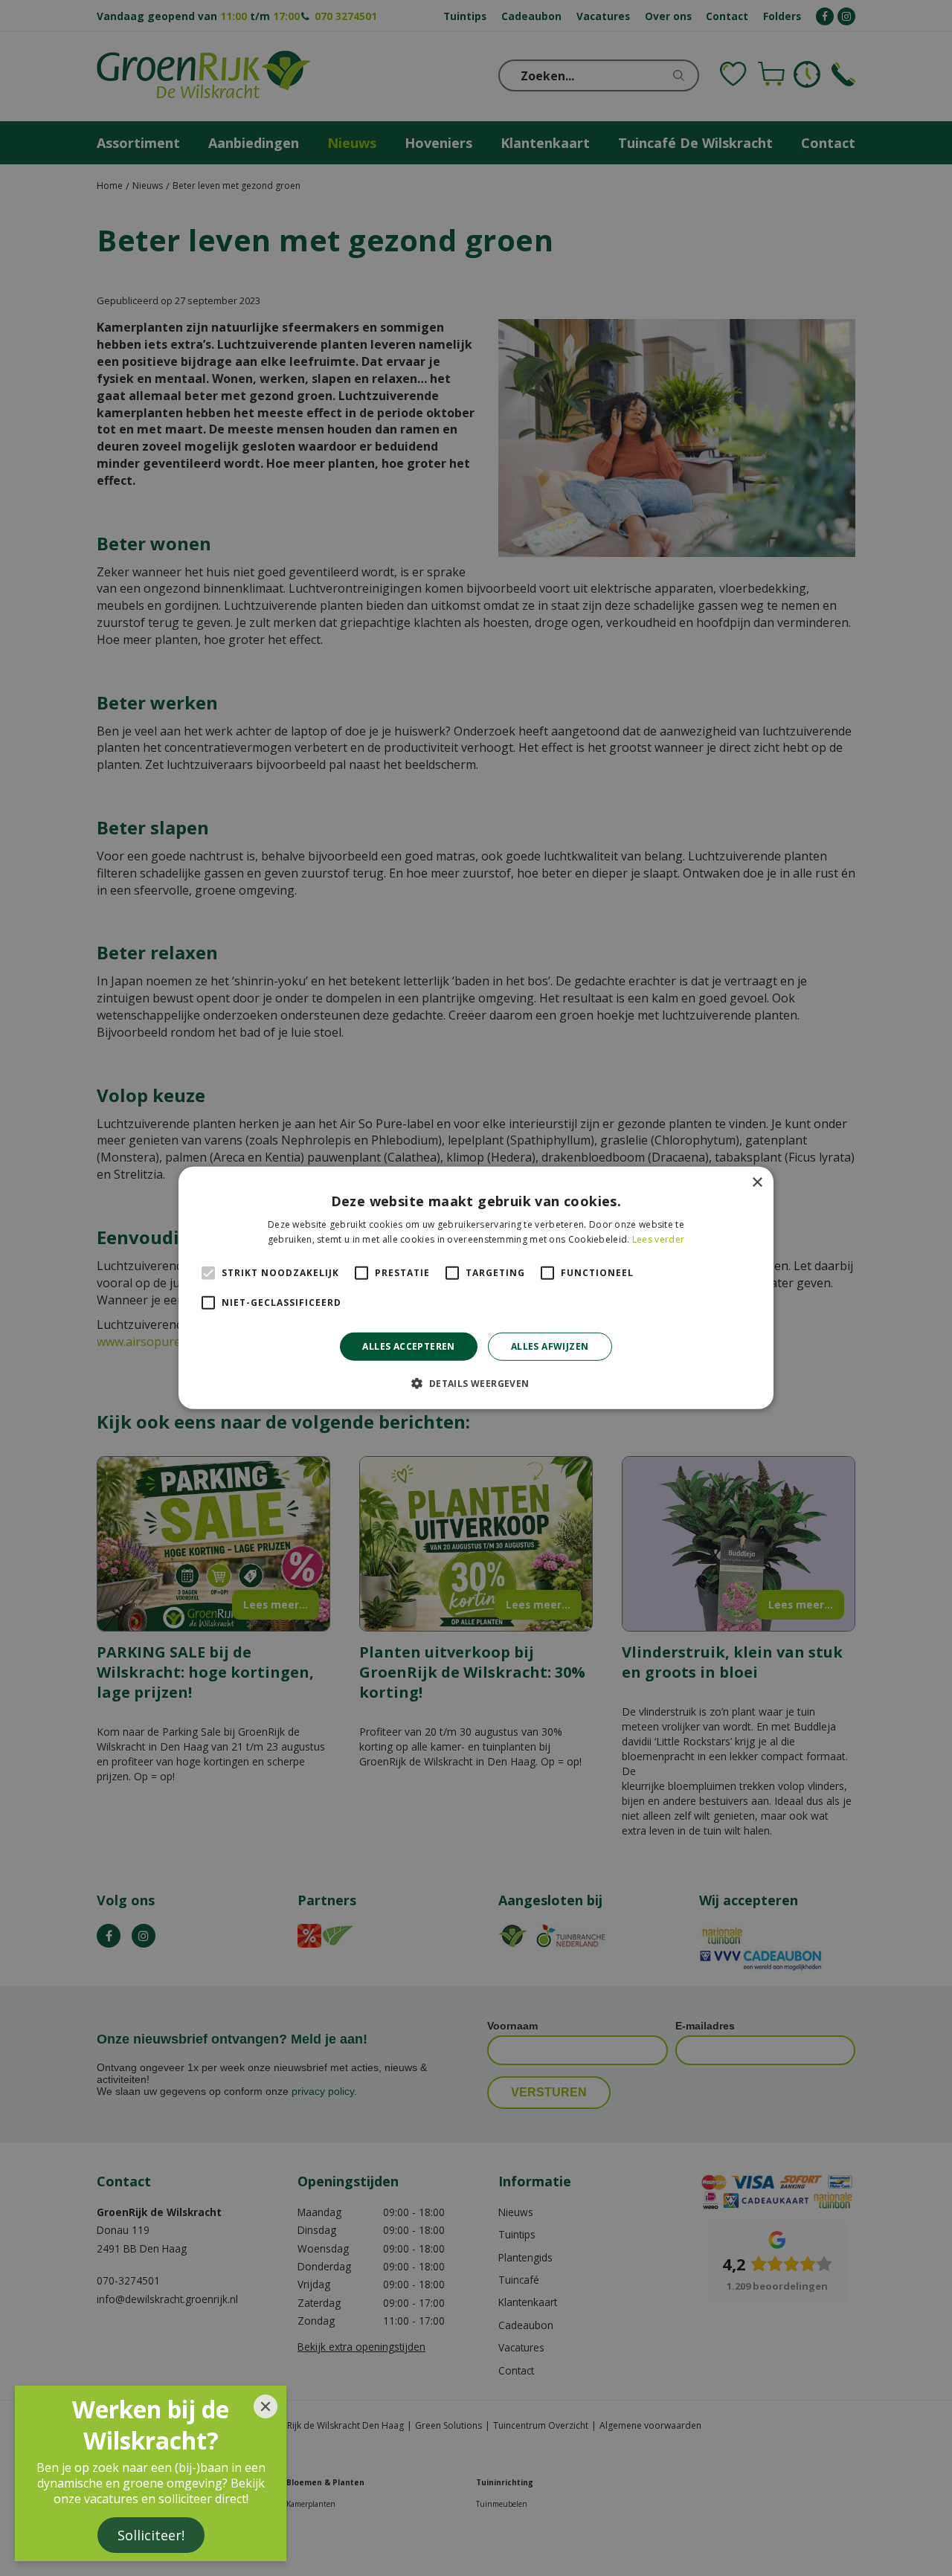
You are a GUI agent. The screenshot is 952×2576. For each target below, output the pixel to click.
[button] (476, 1383)
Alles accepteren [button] (408, 1346)
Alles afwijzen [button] (550, 1346)
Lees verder (658, 1239)
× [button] (757, 1183)
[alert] (476, 1288)
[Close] (266, 2406)
